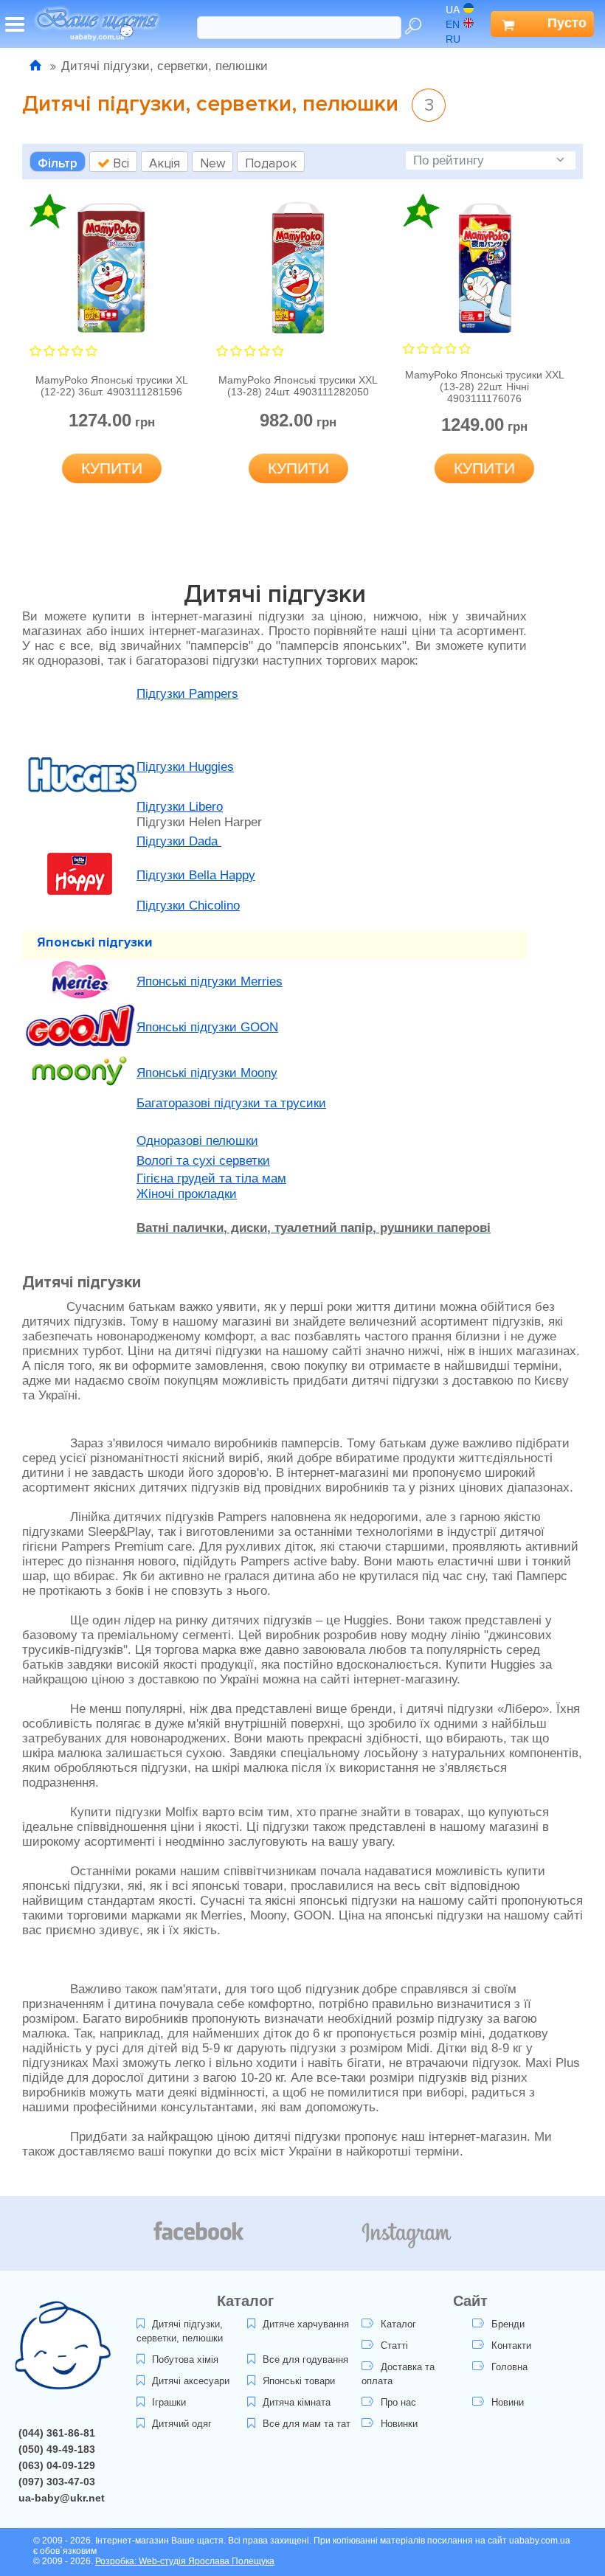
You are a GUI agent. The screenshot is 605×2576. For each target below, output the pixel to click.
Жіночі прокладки (187, 1194)
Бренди (508, 2324)
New (212, 163)
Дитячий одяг (182, 2424)
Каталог (398, 2324)
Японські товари (299, 2381)
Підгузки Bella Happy (196, 875)
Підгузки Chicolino (188, 906)
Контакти (511, 2345)
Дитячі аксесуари (191, 2381)
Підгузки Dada (179, 841)
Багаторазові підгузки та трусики (231, 1103)
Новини (508, 2402)
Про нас (398, 2402)
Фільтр (58, 163)
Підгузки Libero (180, 807)
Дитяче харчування (306, 2324)
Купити (112, 468)
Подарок (271, 163)
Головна (509, 2367)
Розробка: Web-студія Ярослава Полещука (185, 2561)
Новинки (399, 2424)
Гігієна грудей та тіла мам (211, 1178)
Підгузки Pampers (187, 694)
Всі (120, 163)
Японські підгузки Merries (210, 981)
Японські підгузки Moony (207, 1073)
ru (453, 39)
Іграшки (169, 2402)
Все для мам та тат (307, 2424)
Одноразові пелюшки (197, 1141)
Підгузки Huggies (185, 767)
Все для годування (305, 2359)
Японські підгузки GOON (207, 1027)
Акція (165, 163)
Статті (394, 2345)
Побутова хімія (185, 2359)
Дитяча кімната (297, 2402)
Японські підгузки (95, 942)
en (453, 24)
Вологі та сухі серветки (203, 1161)
